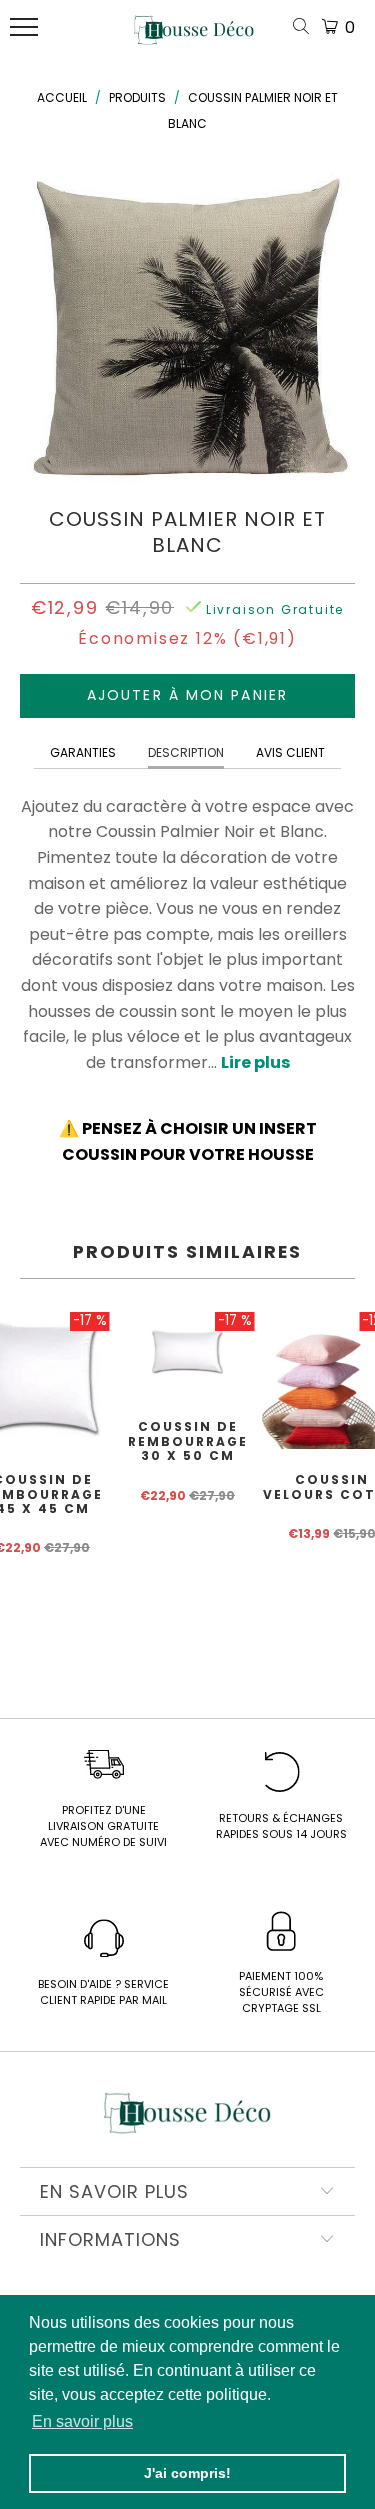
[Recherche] (305, 27)
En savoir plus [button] (82, 2421)
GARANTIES (83, 752)
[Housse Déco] (194, 38)
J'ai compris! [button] (187, 2473)
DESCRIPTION (186, 752)
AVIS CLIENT (290, 752)
